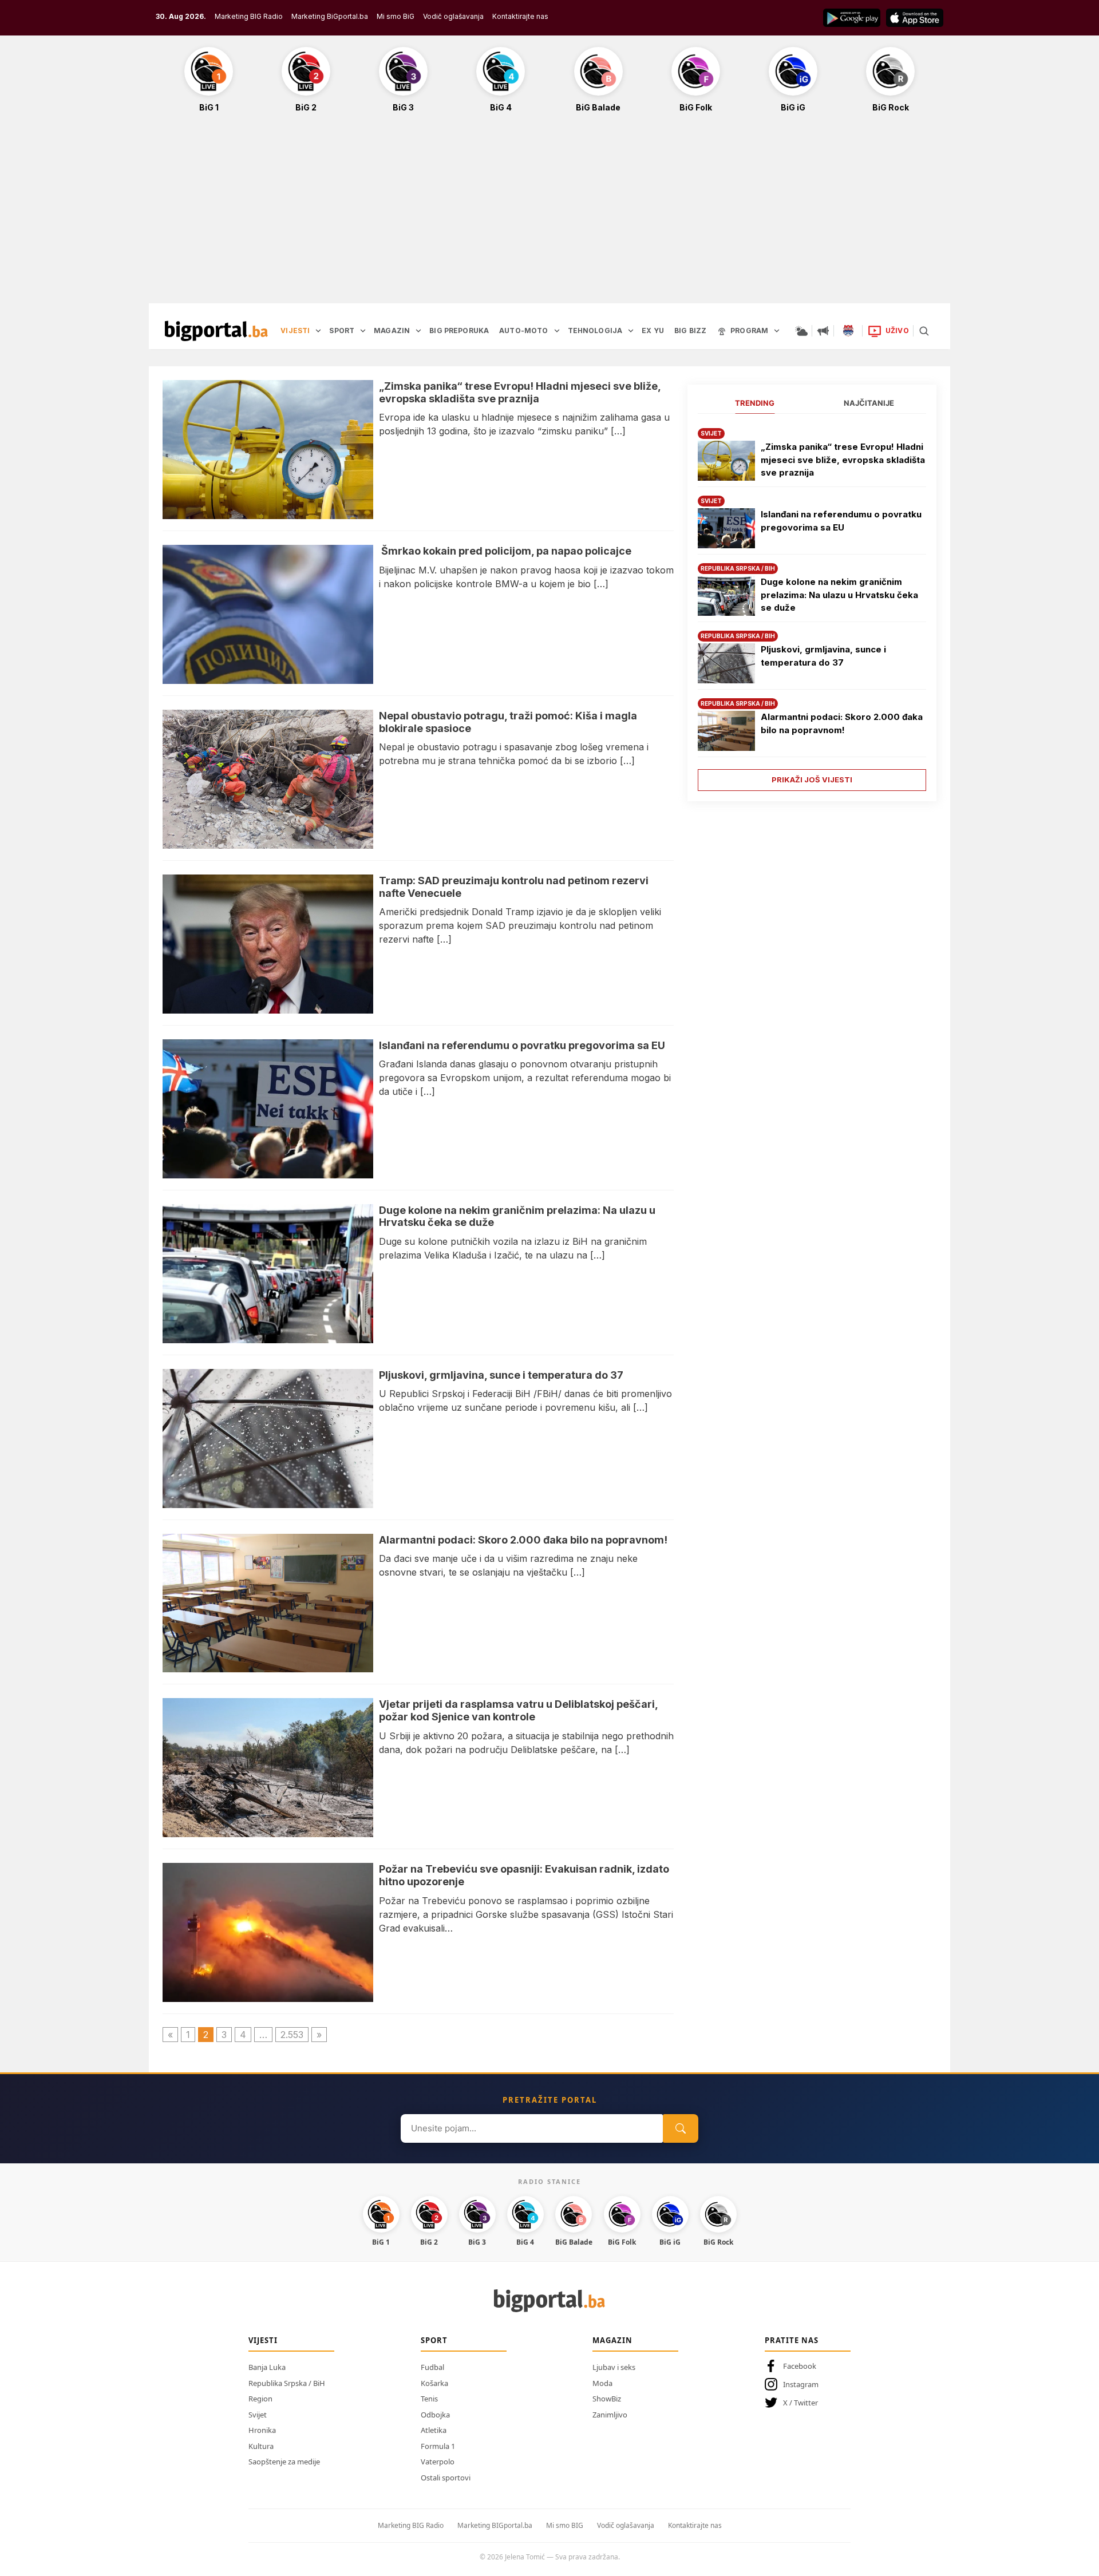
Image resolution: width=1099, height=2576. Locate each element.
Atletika (434, 2430)
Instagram (801, 2384)
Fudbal (432, 2367)
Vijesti (263, 2340)
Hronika (262, 2430)
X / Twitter (800, 2403)
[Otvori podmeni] (318, 331)
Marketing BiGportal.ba (330, 16)
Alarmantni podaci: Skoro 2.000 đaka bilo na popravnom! (842, 723)
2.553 (292, 2035)
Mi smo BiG (396, 16)
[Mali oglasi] (823, 331)
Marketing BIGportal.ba (495, 2525)
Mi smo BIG (565, 2525)
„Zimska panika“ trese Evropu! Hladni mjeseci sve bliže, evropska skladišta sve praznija (843, 460)
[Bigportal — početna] (216, 331)
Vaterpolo (438, 2462)
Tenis (429, 2399)
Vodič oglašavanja (453, 16)
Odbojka (435, 2415)
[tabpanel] (812, 605)
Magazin (612, 2340)
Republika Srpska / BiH (287, 2383)
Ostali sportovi (446, 2478)
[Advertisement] (549, 214)
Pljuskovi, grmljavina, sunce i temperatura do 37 (823, 656)
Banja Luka (267, 2367)
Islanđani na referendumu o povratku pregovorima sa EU (841, 521)
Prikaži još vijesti (812, 779)
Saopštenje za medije (284, 2462)
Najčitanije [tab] (869, 403)
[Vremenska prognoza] (801, 331)
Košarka (434, 2383)
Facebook (800, 2366)
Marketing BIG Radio (249, 16)
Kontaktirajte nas (520, 16)
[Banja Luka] (848, 331)
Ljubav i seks (614, 2367)
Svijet (258, 2415)
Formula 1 (438, 2446)
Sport (434, 2340)
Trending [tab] (755, 403)
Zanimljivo (610, 2415)
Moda (602, 2383)
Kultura (261, 2446)
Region (260, 2399)
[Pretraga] (924, 331)
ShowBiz (607, 2399)
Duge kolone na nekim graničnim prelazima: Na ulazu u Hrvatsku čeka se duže (839, 595)
